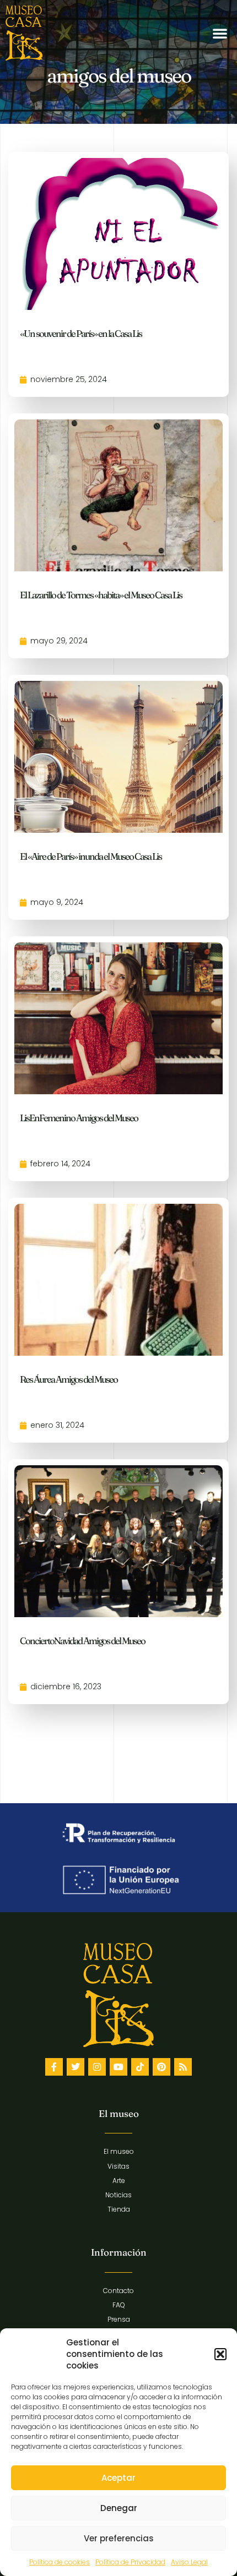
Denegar (119, 2508)
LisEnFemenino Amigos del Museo (79, 1118)
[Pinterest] (161, 2067)
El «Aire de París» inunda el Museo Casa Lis (91, 856)
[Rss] (183, 2067)
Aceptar (118, 2478)
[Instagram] (97, 2067)
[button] (220, 2354)
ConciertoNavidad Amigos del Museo (82, 1641)
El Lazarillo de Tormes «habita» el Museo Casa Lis (101, 595)
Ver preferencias (119, 2538)
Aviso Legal (189, 2562)
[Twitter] (76, 2067)
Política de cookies (60, 2562)
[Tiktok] (140, 2067)
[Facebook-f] (54, 2067)
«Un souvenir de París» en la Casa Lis (81, 333)
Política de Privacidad (130, 2562)
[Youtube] (118, 2067)
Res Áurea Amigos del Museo (69, 1379)
